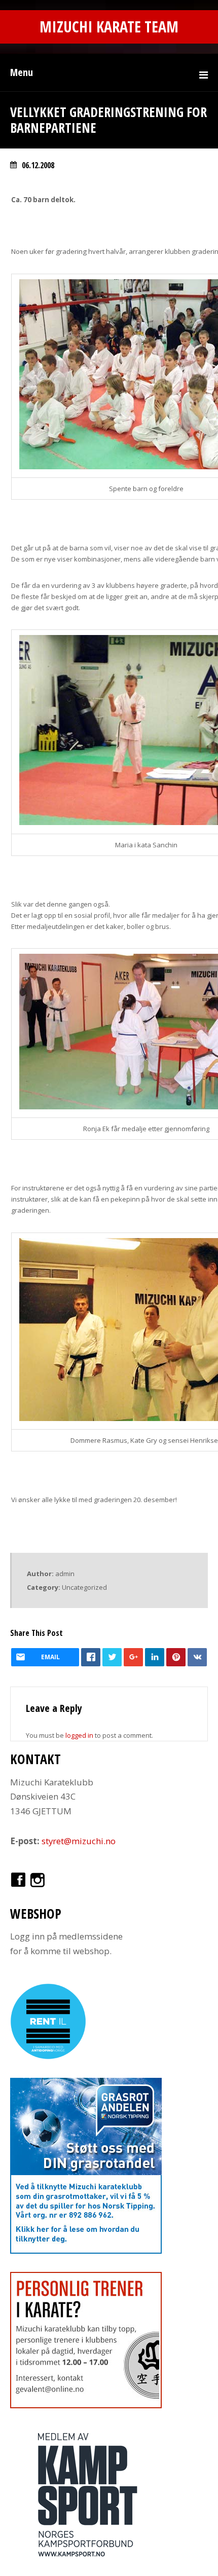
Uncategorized (84, 1587)
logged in (79, 1735)
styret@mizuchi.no (79, 1841)
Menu (22, 72)
